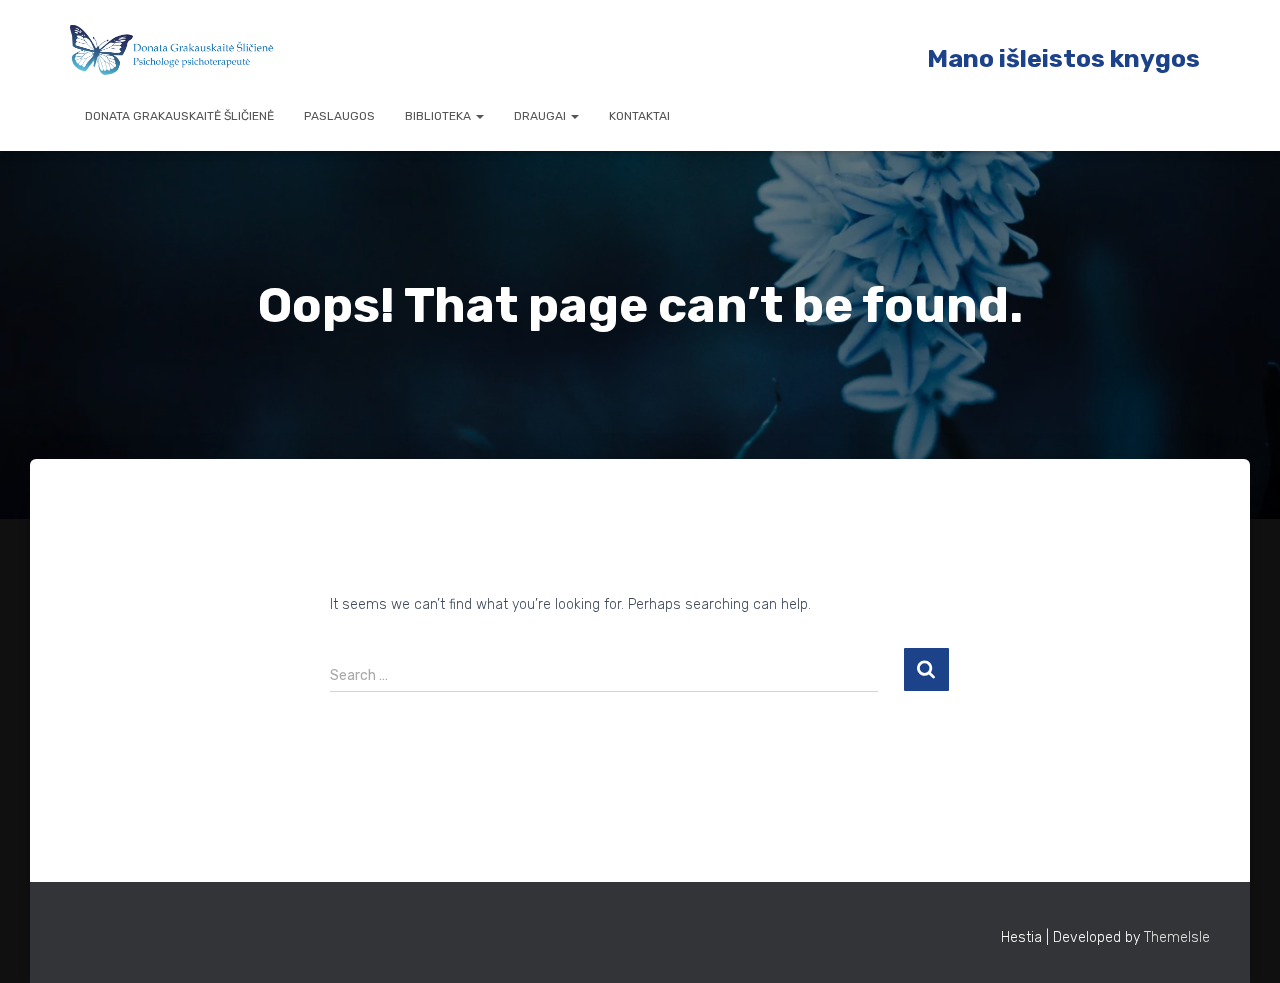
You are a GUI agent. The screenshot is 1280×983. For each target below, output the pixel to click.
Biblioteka (439, 116)
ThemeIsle (1177, 937)
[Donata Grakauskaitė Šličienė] (172, 50)
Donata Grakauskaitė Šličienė (179, 116)
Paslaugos (339, 116)
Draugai (541, 116)
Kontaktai (639, 116)
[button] (479, 116)
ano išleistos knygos (1074, 58)
